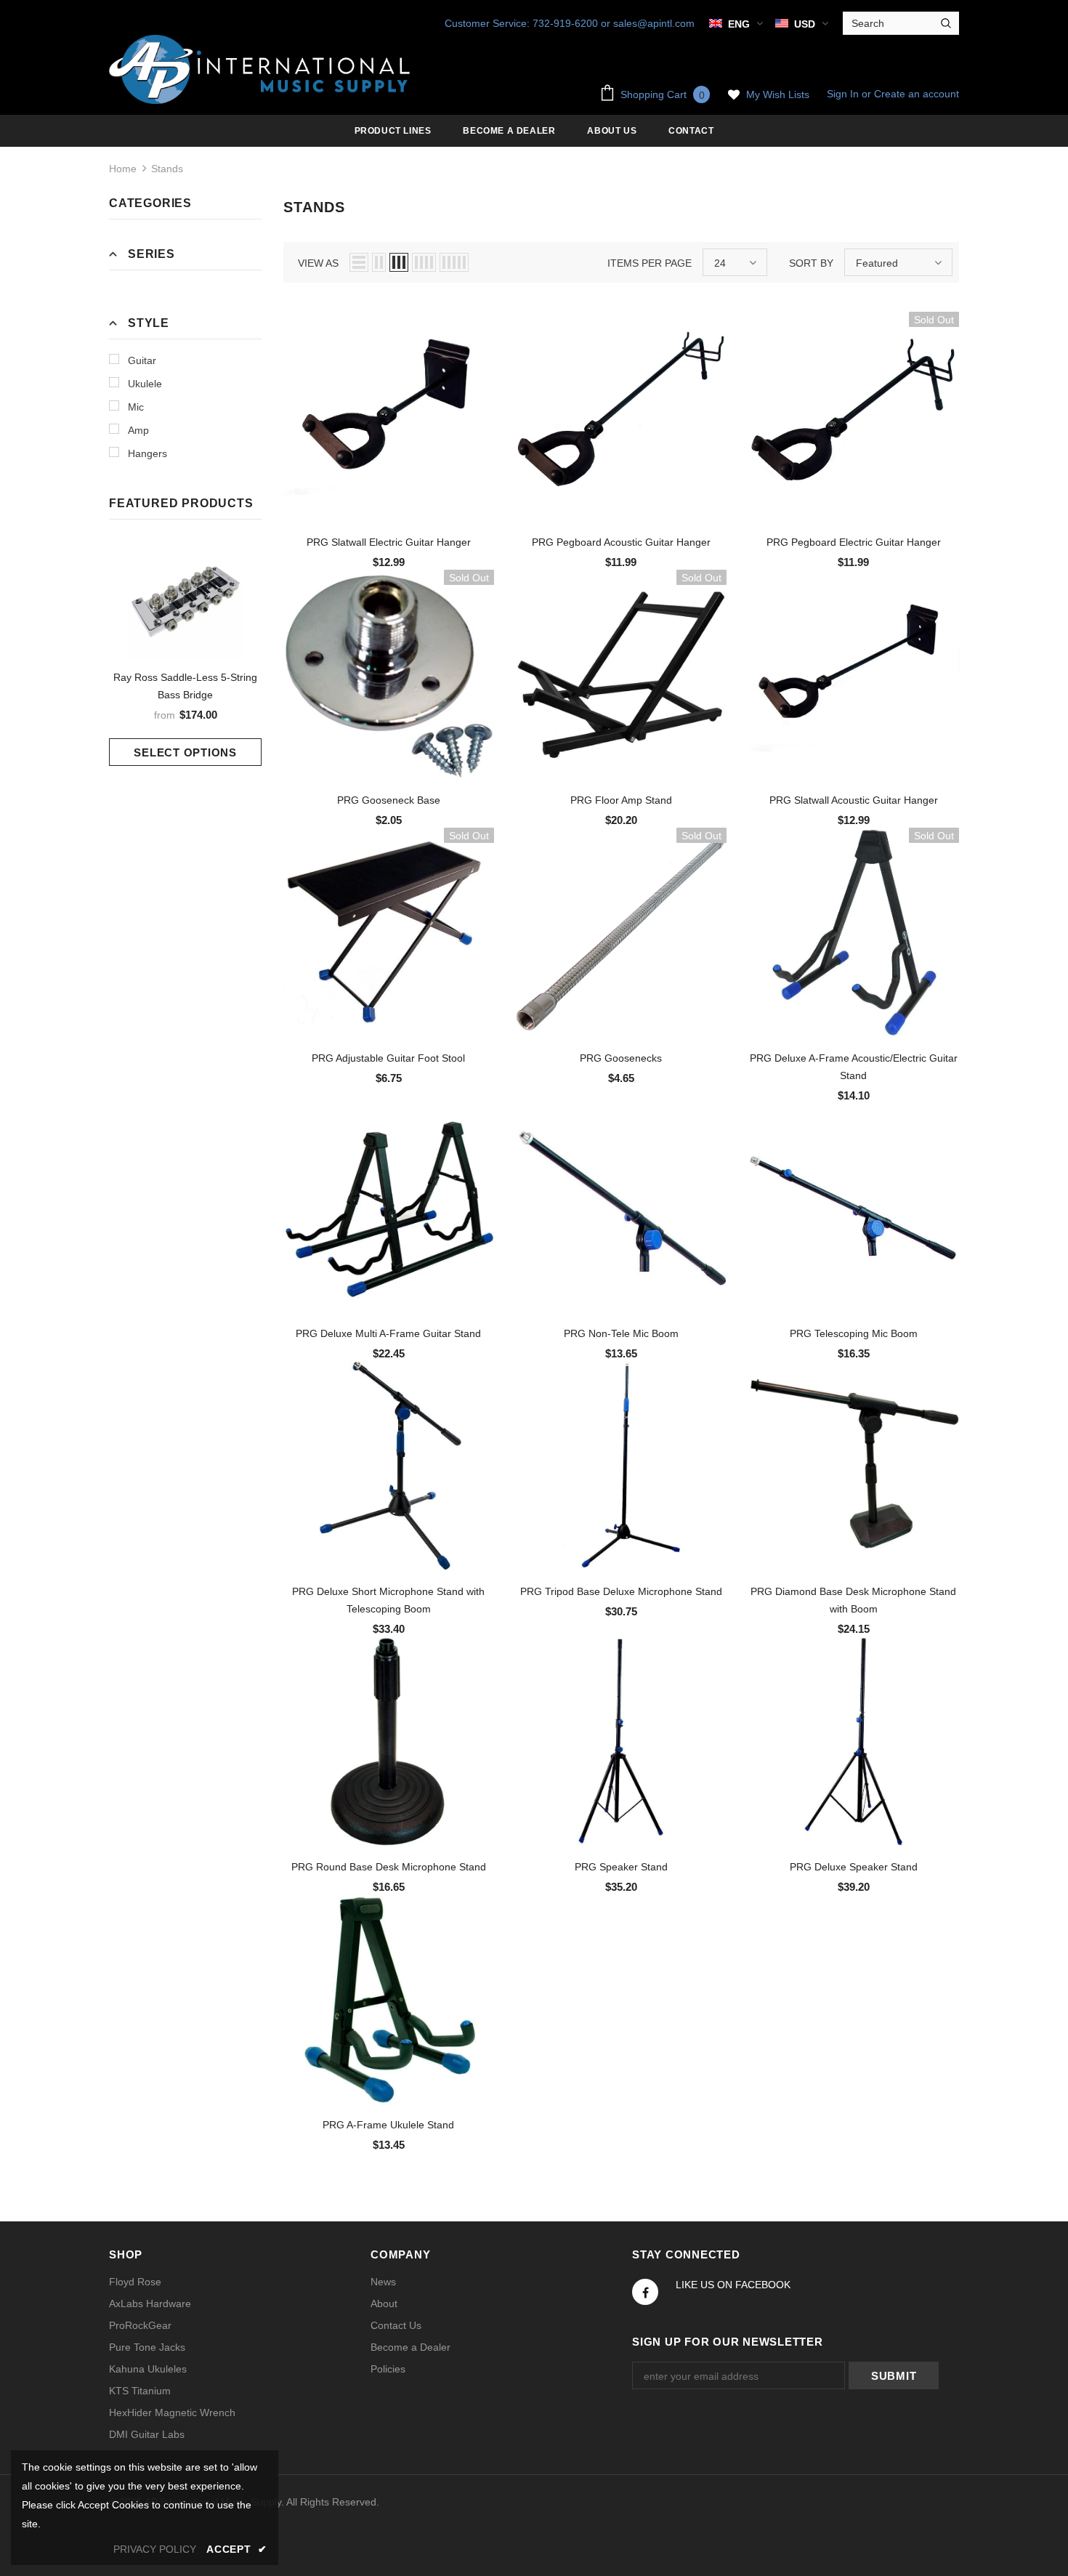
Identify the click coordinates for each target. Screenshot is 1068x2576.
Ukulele (145, 384)
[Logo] (262, 69)
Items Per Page (650, 263)
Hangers (147, 453)
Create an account (917, 94)
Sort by (811, 263)
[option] (185, 654)
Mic (136, 407)
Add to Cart (389, 428)
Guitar (142, 360)
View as (318, 263)
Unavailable (854, 428)
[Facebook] (645, 2292)
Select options (185, 752)
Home (123, 169)
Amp (138, 430)
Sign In (844, 94)
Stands (167, 169)
